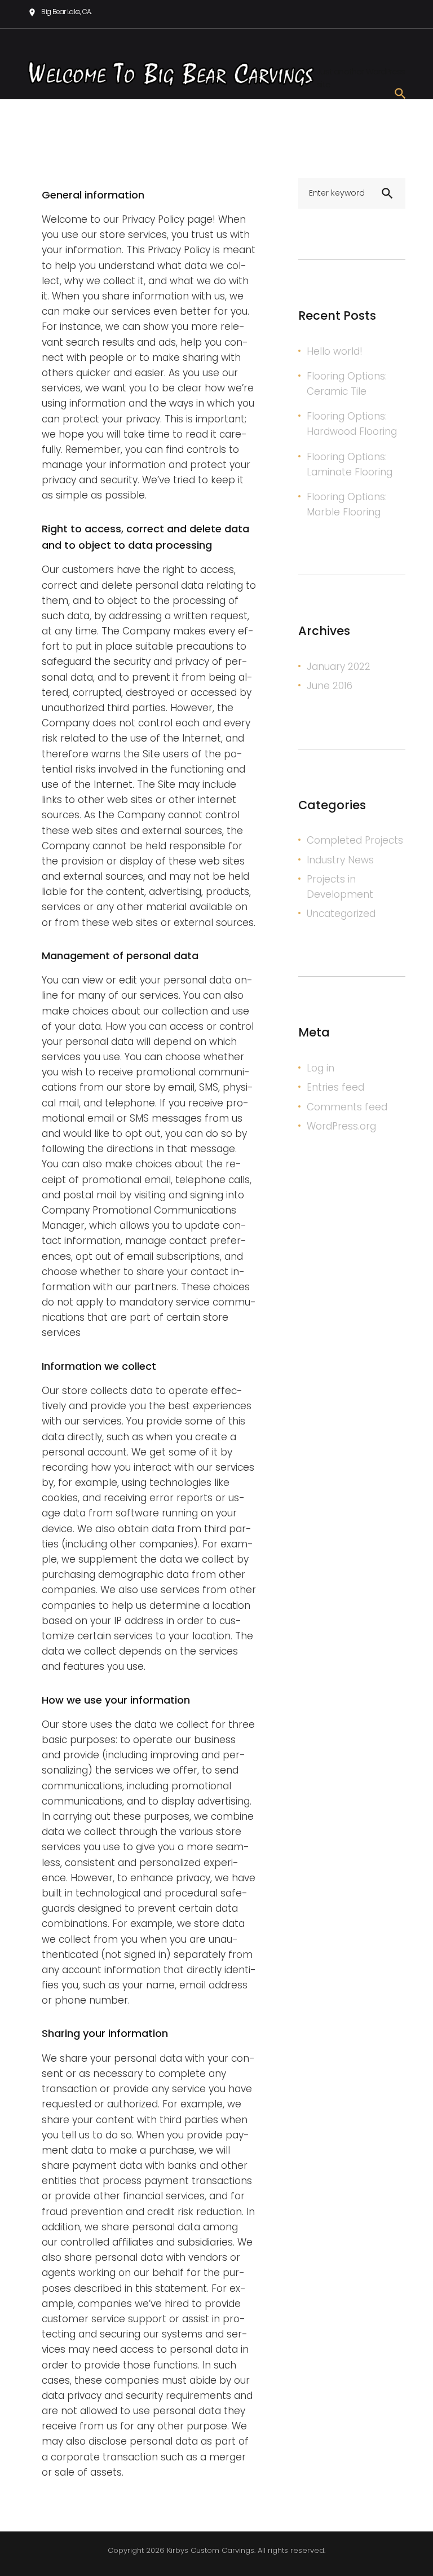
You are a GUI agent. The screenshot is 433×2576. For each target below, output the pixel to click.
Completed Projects (355, 840)
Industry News (340, 860)
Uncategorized (341, 914)
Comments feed (347, 1107)
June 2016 (330, 686)
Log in (321, 1068)
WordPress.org (341, 1126)
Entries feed (335, 1087)
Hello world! (335, 351)
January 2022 (339, 667)
